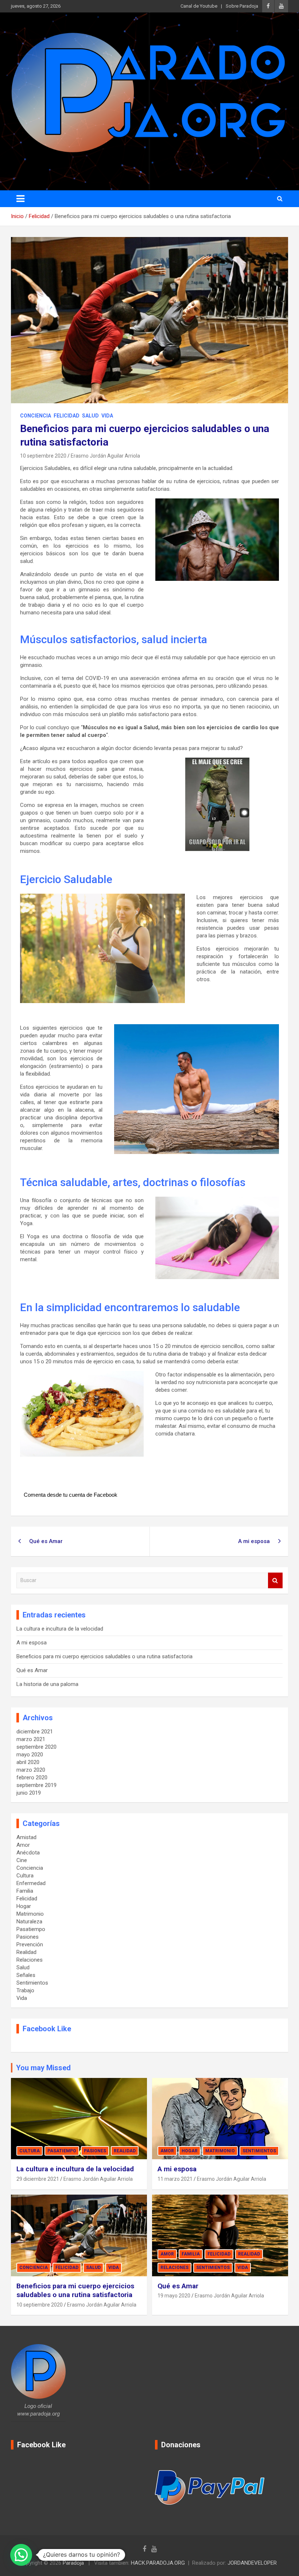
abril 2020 (28, 1762)
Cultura (25, 1876)
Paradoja (73, 2563)
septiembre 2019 (36, 1785)
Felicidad (67, 416)
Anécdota (28, 1853)
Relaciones (30, 1960)
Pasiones (28, 1937)
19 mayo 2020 (174, 2296)
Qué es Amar (46, 1541)
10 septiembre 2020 (43, 456)
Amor (23, 1845)
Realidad (26, 1952)
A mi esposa (254, 1541)
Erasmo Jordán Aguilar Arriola (105, 456)
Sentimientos (32, 1983)
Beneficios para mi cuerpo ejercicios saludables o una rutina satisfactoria (104, 1656)
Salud (90, 416)
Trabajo (25, 1990)
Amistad (26, 1837)
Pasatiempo (31, 1929)
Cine (22, 1860)
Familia (25, 1891)
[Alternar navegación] (20, 199)
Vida (107, 416)
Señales (26, 1975)
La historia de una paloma (47, 1684)
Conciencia (36, 416)
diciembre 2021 (35, 1732)
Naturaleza (29, 1922)
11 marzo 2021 (175, 2179)
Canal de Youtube (199, 6)
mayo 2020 (30, 1755)
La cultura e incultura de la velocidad (60, 1629)
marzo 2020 (31, 1770)
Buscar (275, 1580)
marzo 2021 (31, 1739)
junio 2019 (29, 1793)
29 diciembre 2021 (38, 2179)
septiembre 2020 (36, 1747)
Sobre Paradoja (242, 6)
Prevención (30, 1944)
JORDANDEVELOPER (252, 2563)
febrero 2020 (32, 1777)
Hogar (24, 1906)
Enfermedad (31, 1883)
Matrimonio (30, 1914)
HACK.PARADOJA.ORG (158, 2563)
